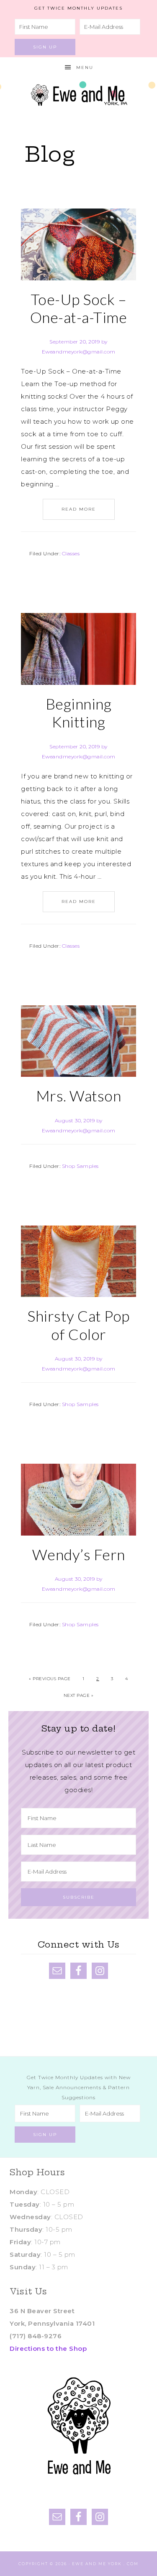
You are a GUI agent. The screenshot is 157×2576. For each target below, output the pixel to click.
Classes (71, 553)
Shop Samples (80, 1166)
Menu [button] (85, 67)
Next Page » (79, 1695)
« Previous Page (50, 1679)
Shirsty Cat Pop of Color (78, 1325)
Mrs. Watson (79, 1096)
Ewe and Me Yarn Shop (79, 93)
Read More (79, 509)
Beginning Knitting (79, 713)
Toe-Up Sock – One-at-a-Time (79, 308)
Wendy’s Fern (79, 1554)
